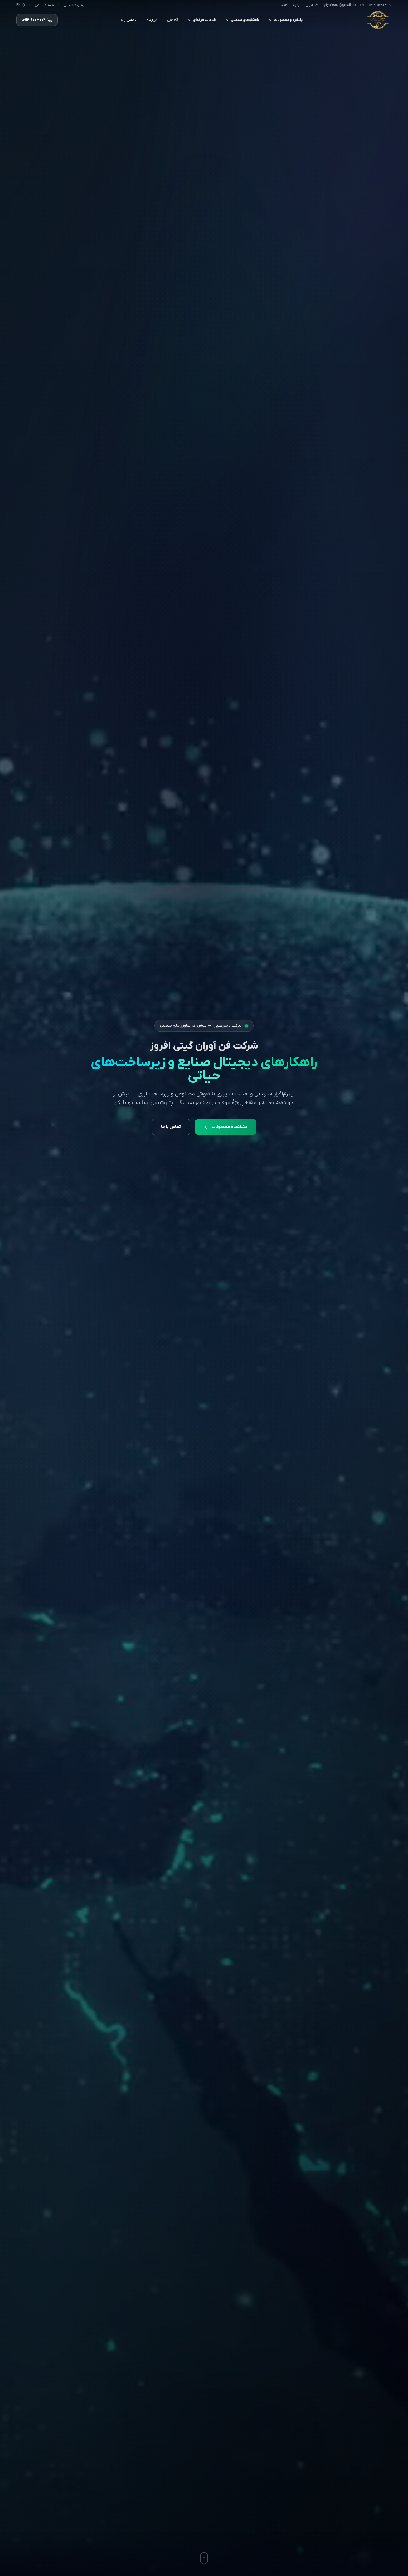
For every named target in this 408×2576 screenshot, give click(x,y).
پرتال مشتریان (74, 5)
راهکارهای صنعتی (245, 20)
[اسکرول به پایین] (204, 2558)
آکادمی (172, 20)
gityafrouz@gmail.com (341, 5)
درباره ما (152, 20)
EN (18, 5)
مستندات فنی (44, 5)
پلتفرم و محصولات (288, 20)
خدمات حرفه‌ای (204, 20)
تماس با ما (128, 20)
